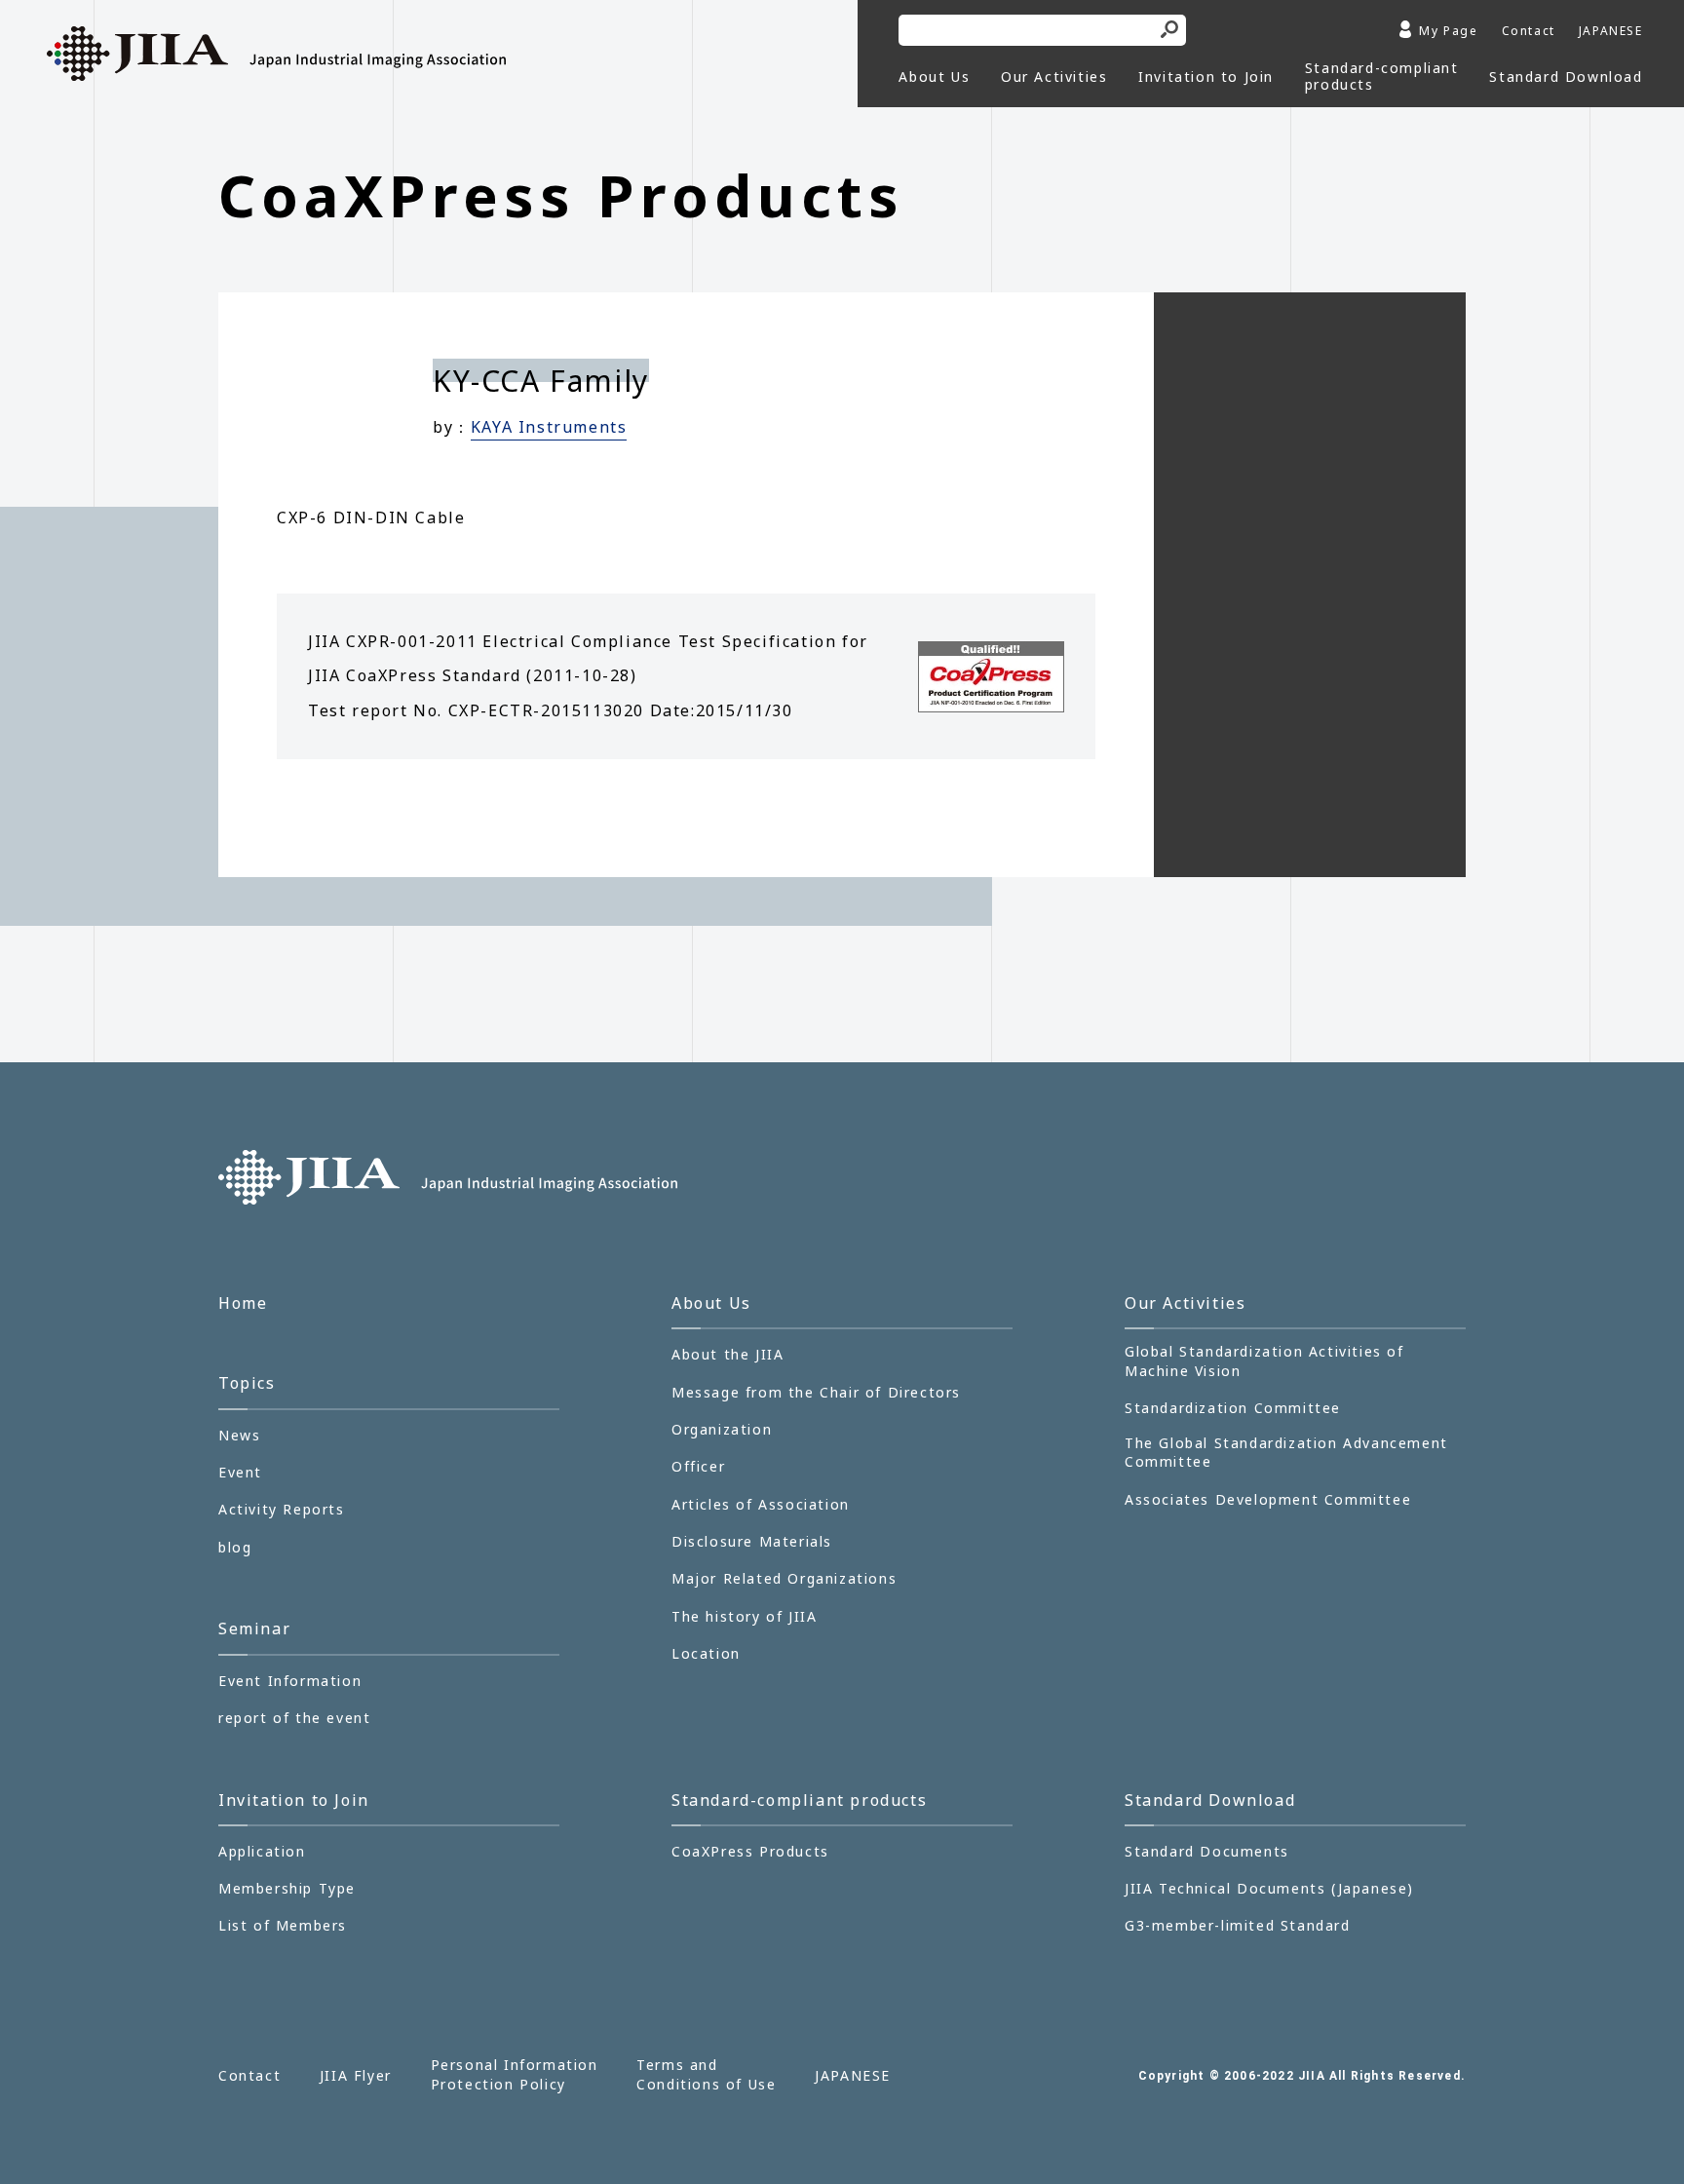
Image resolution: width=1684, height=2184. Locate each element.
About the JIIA (727, 1354)
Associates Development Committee (1268, 1499)
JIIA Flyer (356, 2075)
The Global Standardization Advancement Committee (1286, 1453)
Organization (722, 1429)
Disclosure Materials (752, 1541)
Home (243, 1303)
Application (262, 1851)
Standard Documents (1207, 1851)
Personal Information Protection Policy (515, 2074)
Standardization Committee (1233, 1408)
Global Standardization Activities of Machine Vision (1264, 1361)
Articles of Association (761, 1504)
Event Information (290, 1681)
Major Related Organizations (784, 1578)
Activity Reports (282, 1509)
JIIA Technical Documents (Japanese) (1269, 1888)
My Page (1448, 31)
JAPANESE (1611, 31)
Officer (698, 1466)
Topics (247, 1383)
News (239, 1435)
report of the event (294, 1718)
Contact (1529, 31)
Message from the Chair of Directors (816, 1392)
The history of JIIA (744, 1616)
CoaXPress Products (750, 1851)
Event (240, 1472)
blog (235, 1547)
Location (706, 1653)
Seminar (254, 1628)
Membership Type (287, 1888)
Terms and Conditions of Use (706, 2074)
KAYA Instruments (549, 427)
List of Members (283, 1925)
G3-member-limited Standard (1238, 1925)
